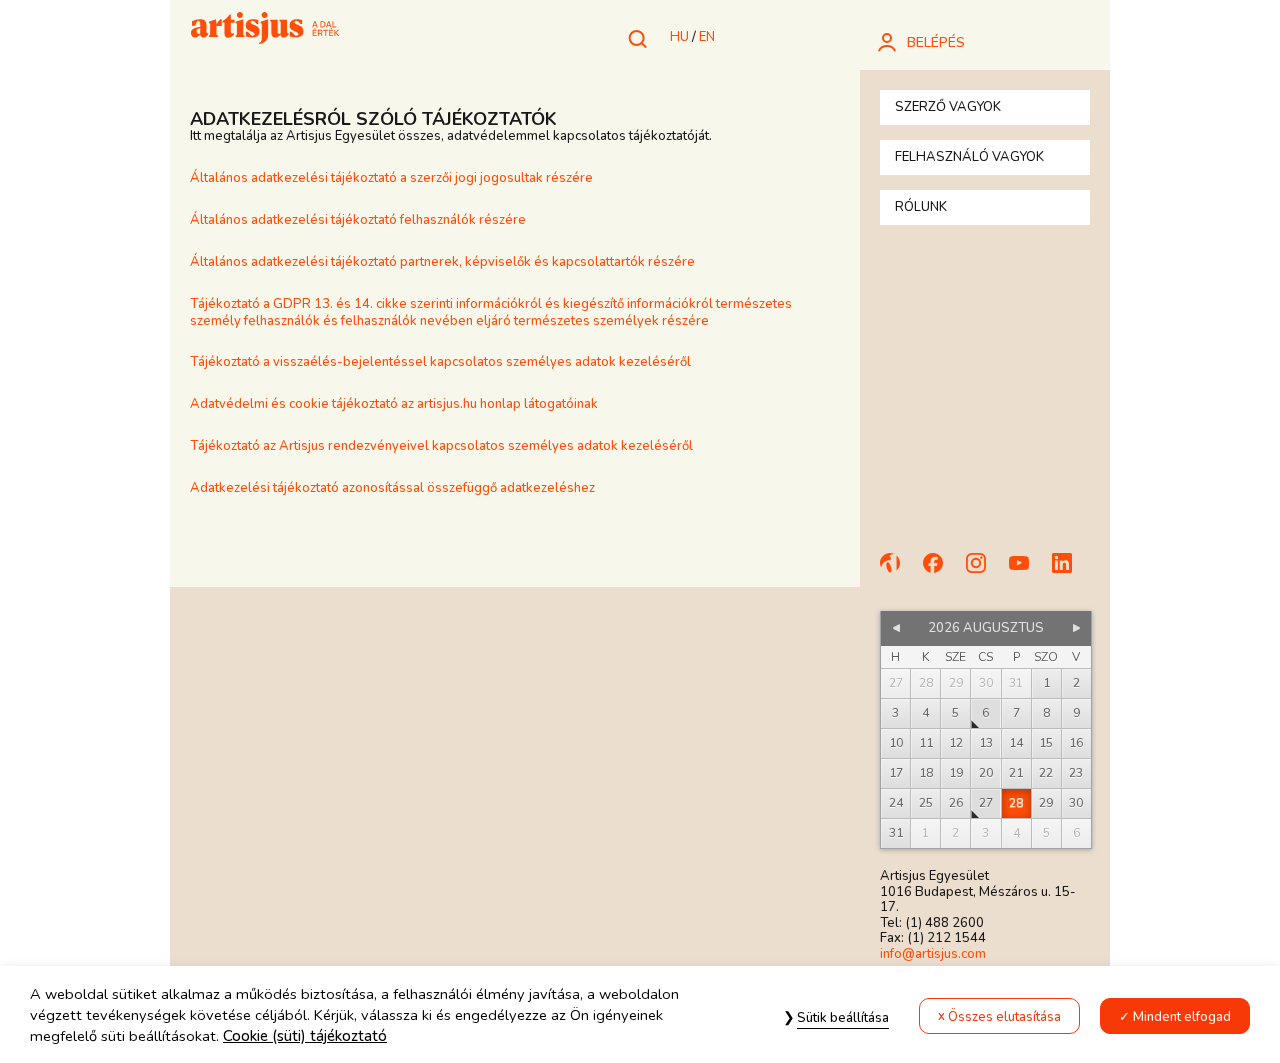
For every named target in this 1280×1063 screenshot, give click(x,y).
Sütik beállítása (843, 1018)
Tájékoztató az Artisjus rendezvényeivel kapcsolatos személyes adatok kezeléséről (441, 446)
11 (926, 743)
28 (1016, 803)
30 (1076, 803)
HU (679, 37)
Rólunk (921, 207)
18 (926, 773)
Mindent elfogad (1182, 1017)
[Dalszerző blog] (899, 572)
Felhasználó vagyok (969, 157)
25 (926, 803)
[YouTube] (1028, 572)
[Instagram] (985, 572)
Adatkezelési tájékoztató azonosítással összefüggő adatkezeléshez (392, 488)
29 (1046, 803)
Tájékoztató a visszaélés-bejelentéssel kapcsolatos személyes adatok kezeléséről (440, 362)
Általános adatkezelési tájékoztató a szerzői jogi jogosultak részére (393, 178)
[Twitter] (1071, 572)
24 (896, 803)
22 (1046, 773)
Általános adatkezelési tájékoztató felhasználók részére (358, 220)
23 (1076, 773)
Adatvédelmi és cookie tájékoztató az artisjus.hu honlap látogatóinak (394, 404)
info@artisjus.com (933, 954)
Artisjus (265, 30)
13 (986, 743)
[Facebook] (942, 572)
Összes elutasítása (1004, 1017)
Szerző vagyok (948, 107)
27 (986, 803)
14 (1016, 743)
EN (707, 37)
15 (1046, 743)
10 (896, 743)
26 (956, 803)
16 (1076, 743)
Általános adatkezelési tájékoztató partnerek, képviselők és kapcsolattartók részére (442, 262)
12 (956, 743)
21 (1016, 773)
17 (896, 773)
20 (986, 773)
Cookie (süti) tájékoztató (305, 1037)
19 (956, 773)
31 (896, 833)
